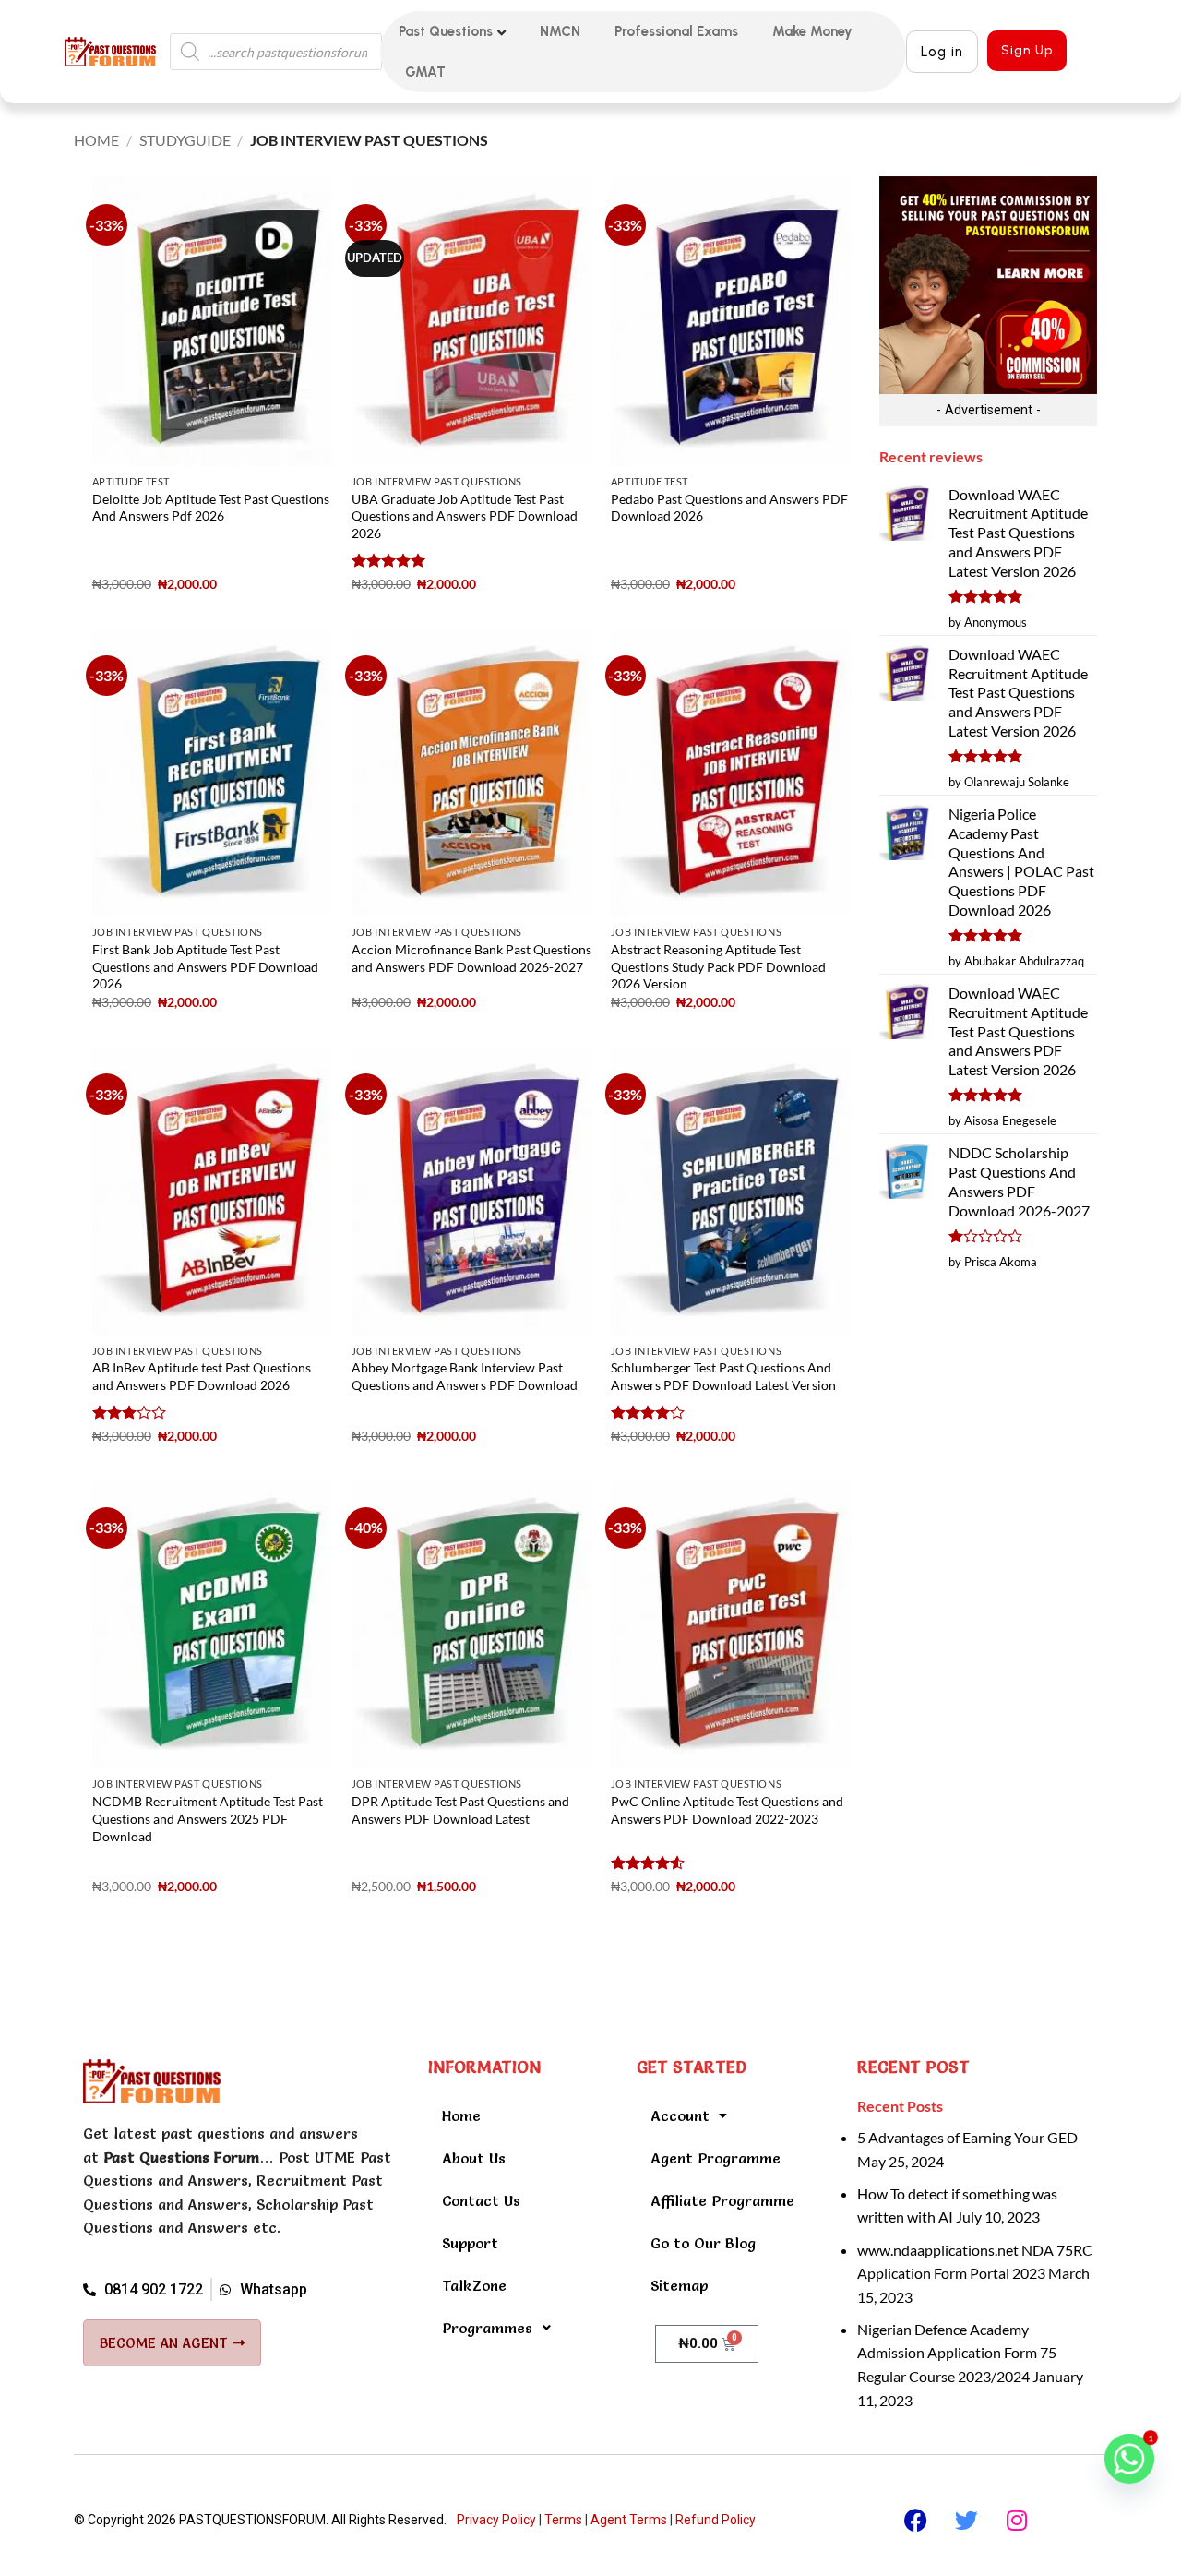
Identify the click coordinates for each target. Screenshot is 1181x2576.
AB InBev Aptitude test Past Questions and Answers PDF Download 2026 (202, 1376)
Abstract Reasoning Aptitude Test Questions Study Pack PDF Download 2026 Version (718, 966)
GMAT (425, 72)
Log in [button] (942, 52)
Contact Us (481, 2200)
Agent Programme (716, 2158)
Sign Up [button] (1027, 50)
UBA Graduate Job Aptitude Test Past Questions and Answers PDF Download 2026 (465, 516)
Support (470, 2243)
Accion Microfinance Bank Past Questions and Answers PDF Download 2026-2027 (471, 958)
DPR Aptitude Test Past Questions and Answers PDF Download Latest (460, 1810)
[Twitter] (966, 2520)
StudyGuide (185, 140)
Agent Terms (629, 2520)
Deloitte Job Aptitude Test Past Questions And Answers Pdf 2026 (211, 508)
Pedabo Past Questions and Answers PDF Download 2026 (729, 508)
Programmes (487, 2328)
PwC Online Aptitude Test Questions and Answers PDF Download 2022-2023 (727, 1810)
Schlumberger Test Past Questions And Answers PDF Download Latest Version (723, 1376)
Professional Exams (676, 31)
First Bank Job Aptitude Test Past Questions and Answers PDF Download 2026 (205, 966)
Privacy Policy (496, 2520)
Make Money (812, 31)
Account (680, 2115)
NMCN (560, 31)
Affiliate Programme (722, 2200)
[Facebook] (915, 2520)
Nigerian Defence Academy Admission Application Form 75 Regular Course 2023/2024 (957, 2353)
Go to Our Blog (703, 2243)
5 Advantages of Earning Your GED (967, 2137)
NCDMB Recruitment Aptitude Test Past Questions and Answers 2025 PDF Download (208, 1818)
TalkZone (474, 2285)
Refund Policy (716, 2520)
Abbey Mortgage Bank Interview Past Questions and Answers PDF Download (465, 1376)
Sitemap (679, 2285)
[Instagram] (1017, 2520)
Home (96, 140)
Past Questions (446, 31)
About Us (474, 2158)
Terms (563, 2520)
